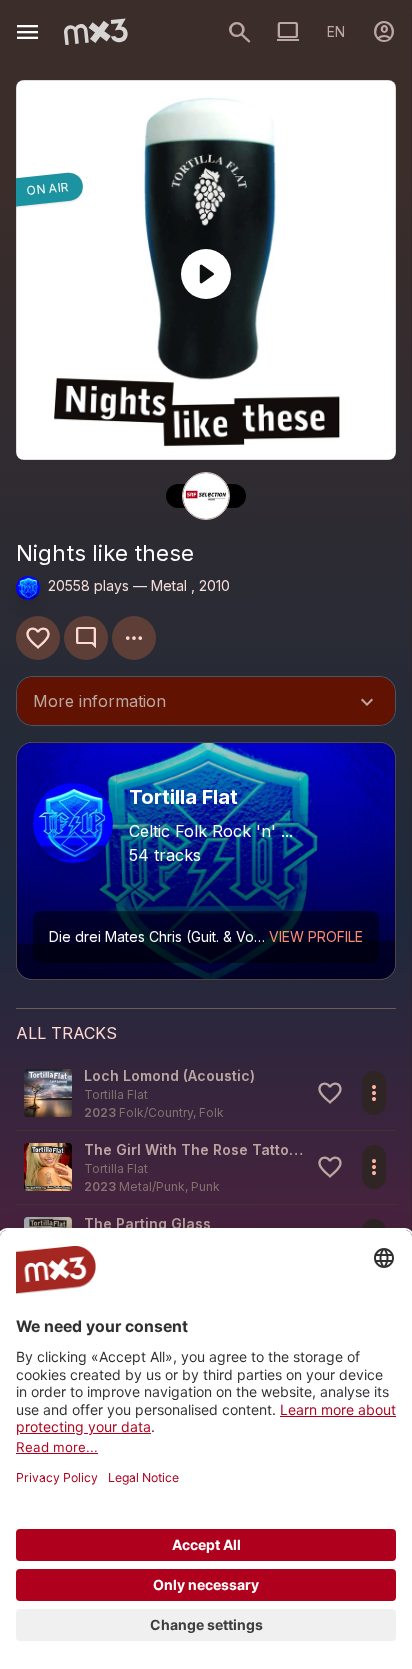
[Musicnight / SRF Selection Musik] (206, 496)
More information (206, 703)
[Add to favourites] (38, 638)
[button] (206, 1093)
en (336, 31)
